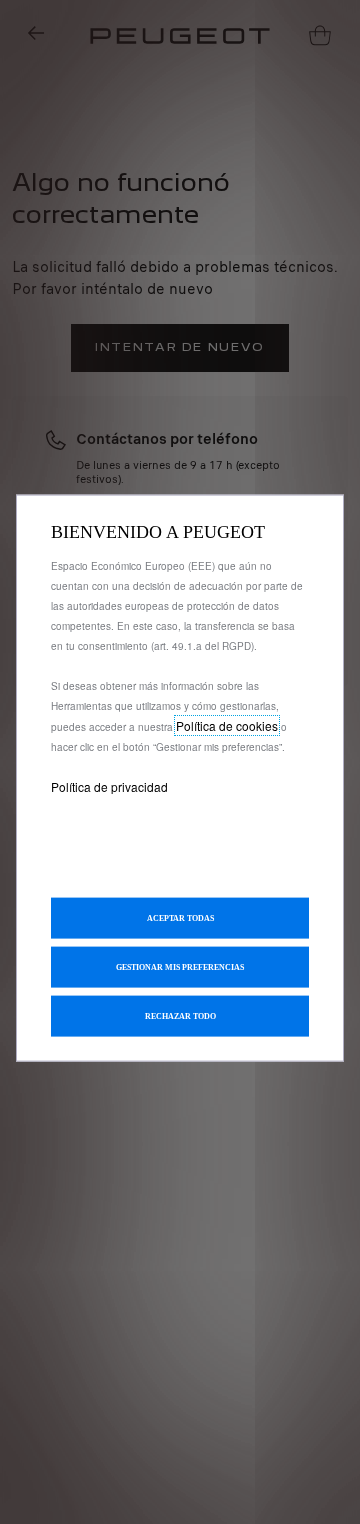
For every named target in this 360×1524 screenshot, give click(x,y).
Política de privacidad (109, 786)
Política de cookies (227, 725)
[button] (180, 966)
